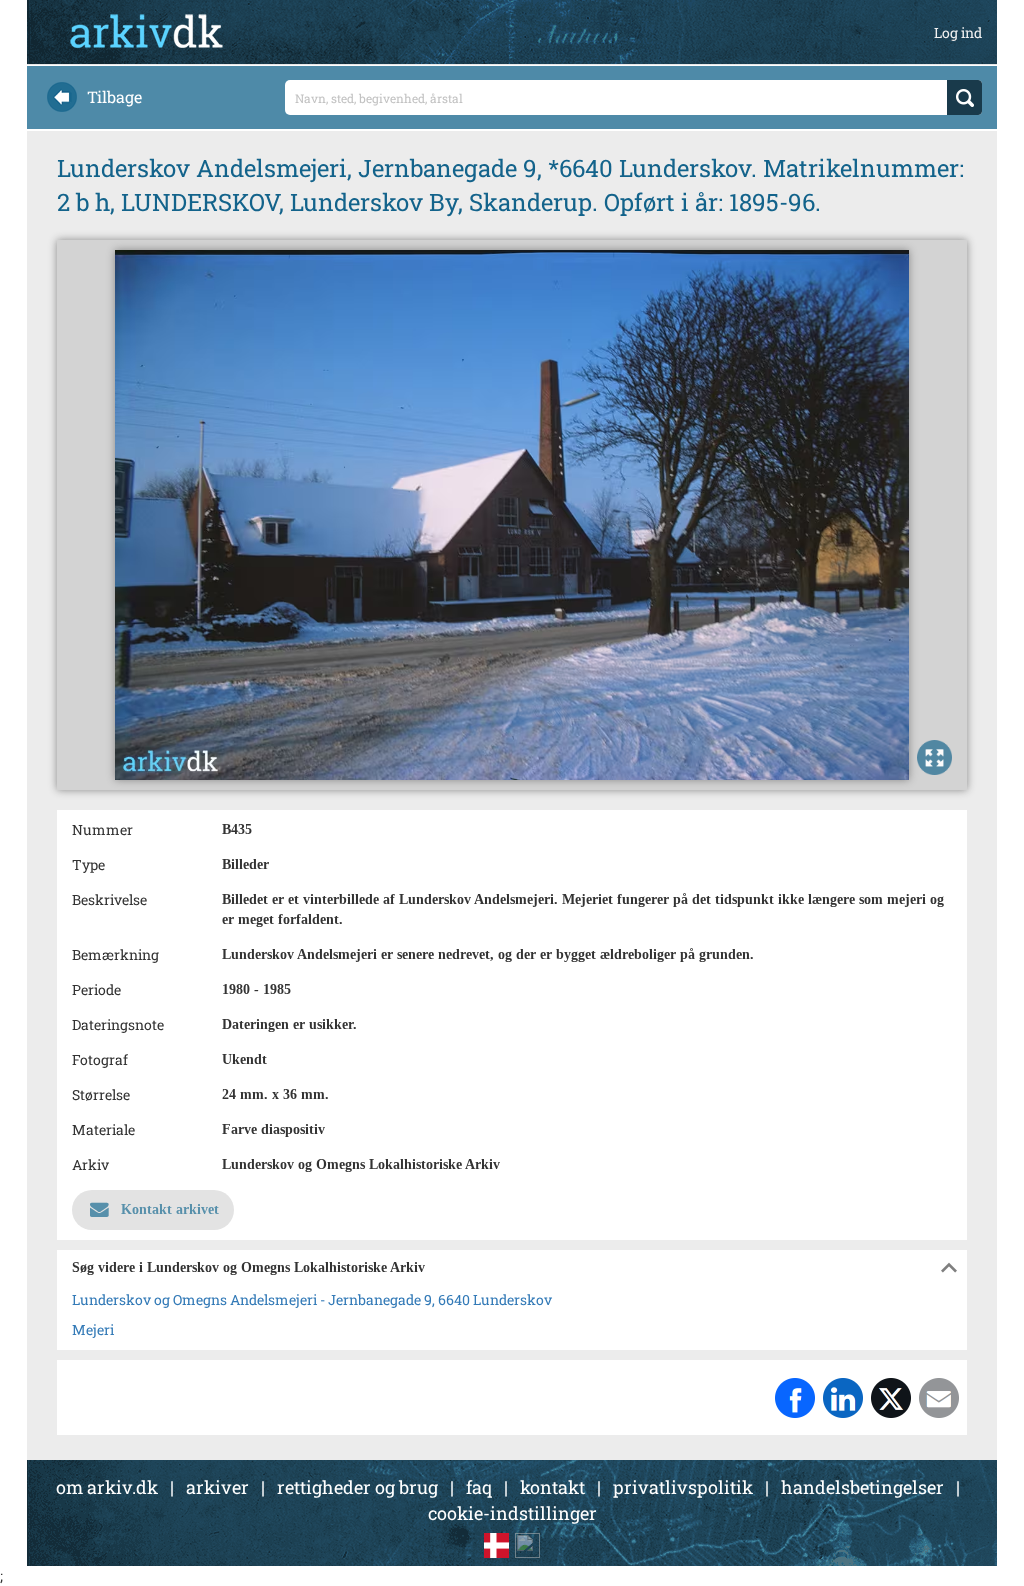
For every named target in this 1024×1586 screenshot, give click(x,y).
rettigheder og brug (357, 1487)
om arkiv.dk (107, 1487)
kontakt (552, 1487)
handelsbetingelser (862, 1487)
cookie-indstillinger (512, 1513)
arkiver (217, 1487)
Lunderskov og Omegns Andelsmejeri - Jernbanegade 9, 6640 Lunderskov (312, 1299)
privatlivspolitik (683, 1487)
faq (479, 1487)
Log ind (958, 32)
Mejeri (93, 1329)
